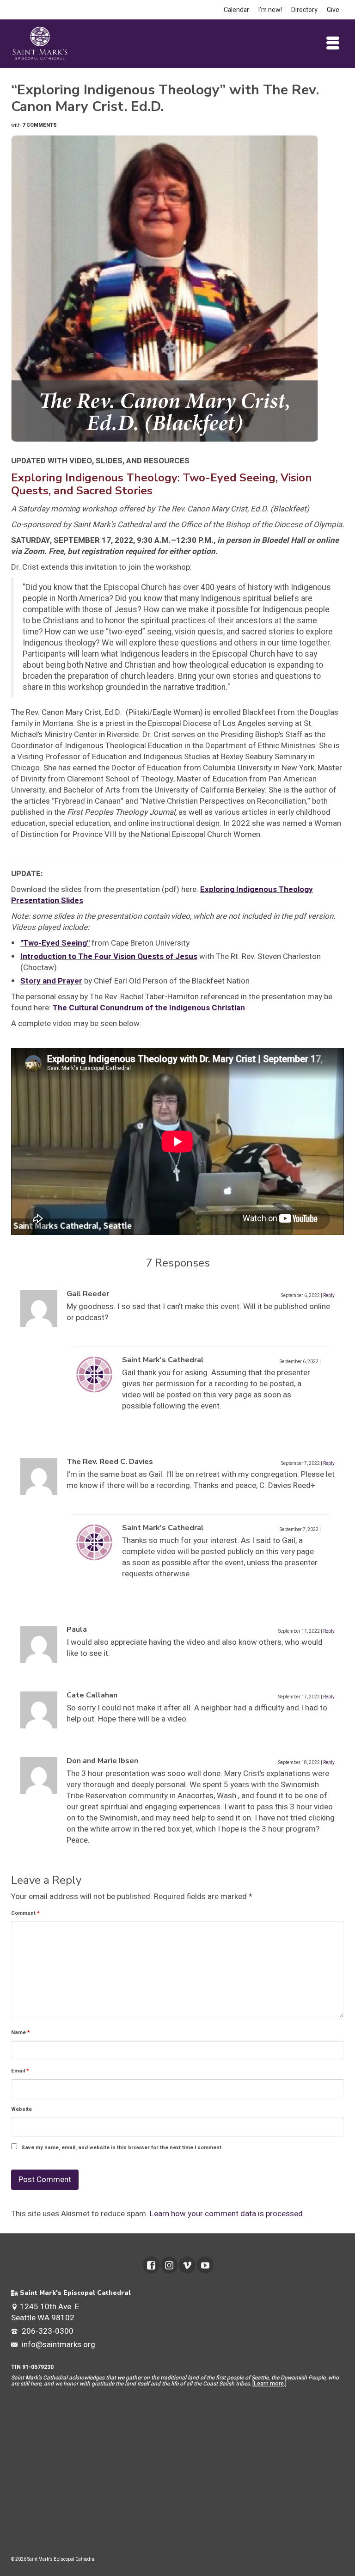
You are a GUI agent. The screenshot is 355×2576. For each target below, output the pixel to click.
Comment (25, 1913)
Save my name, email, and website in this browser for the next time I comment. (122, 2148)
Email (20, 2071)
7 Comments (40, 125)
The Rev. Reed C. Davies (110, 1462)
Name (21, 2032)
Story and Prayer (51, 981)
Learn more (269, 2384)
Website (21, 2109)
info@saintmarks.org (58, 2345)
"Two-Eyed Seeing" (55, 943)
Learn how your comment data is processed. (227, 2214)
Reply (329, 1296)
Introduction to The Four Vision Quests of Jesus (109, 956)
